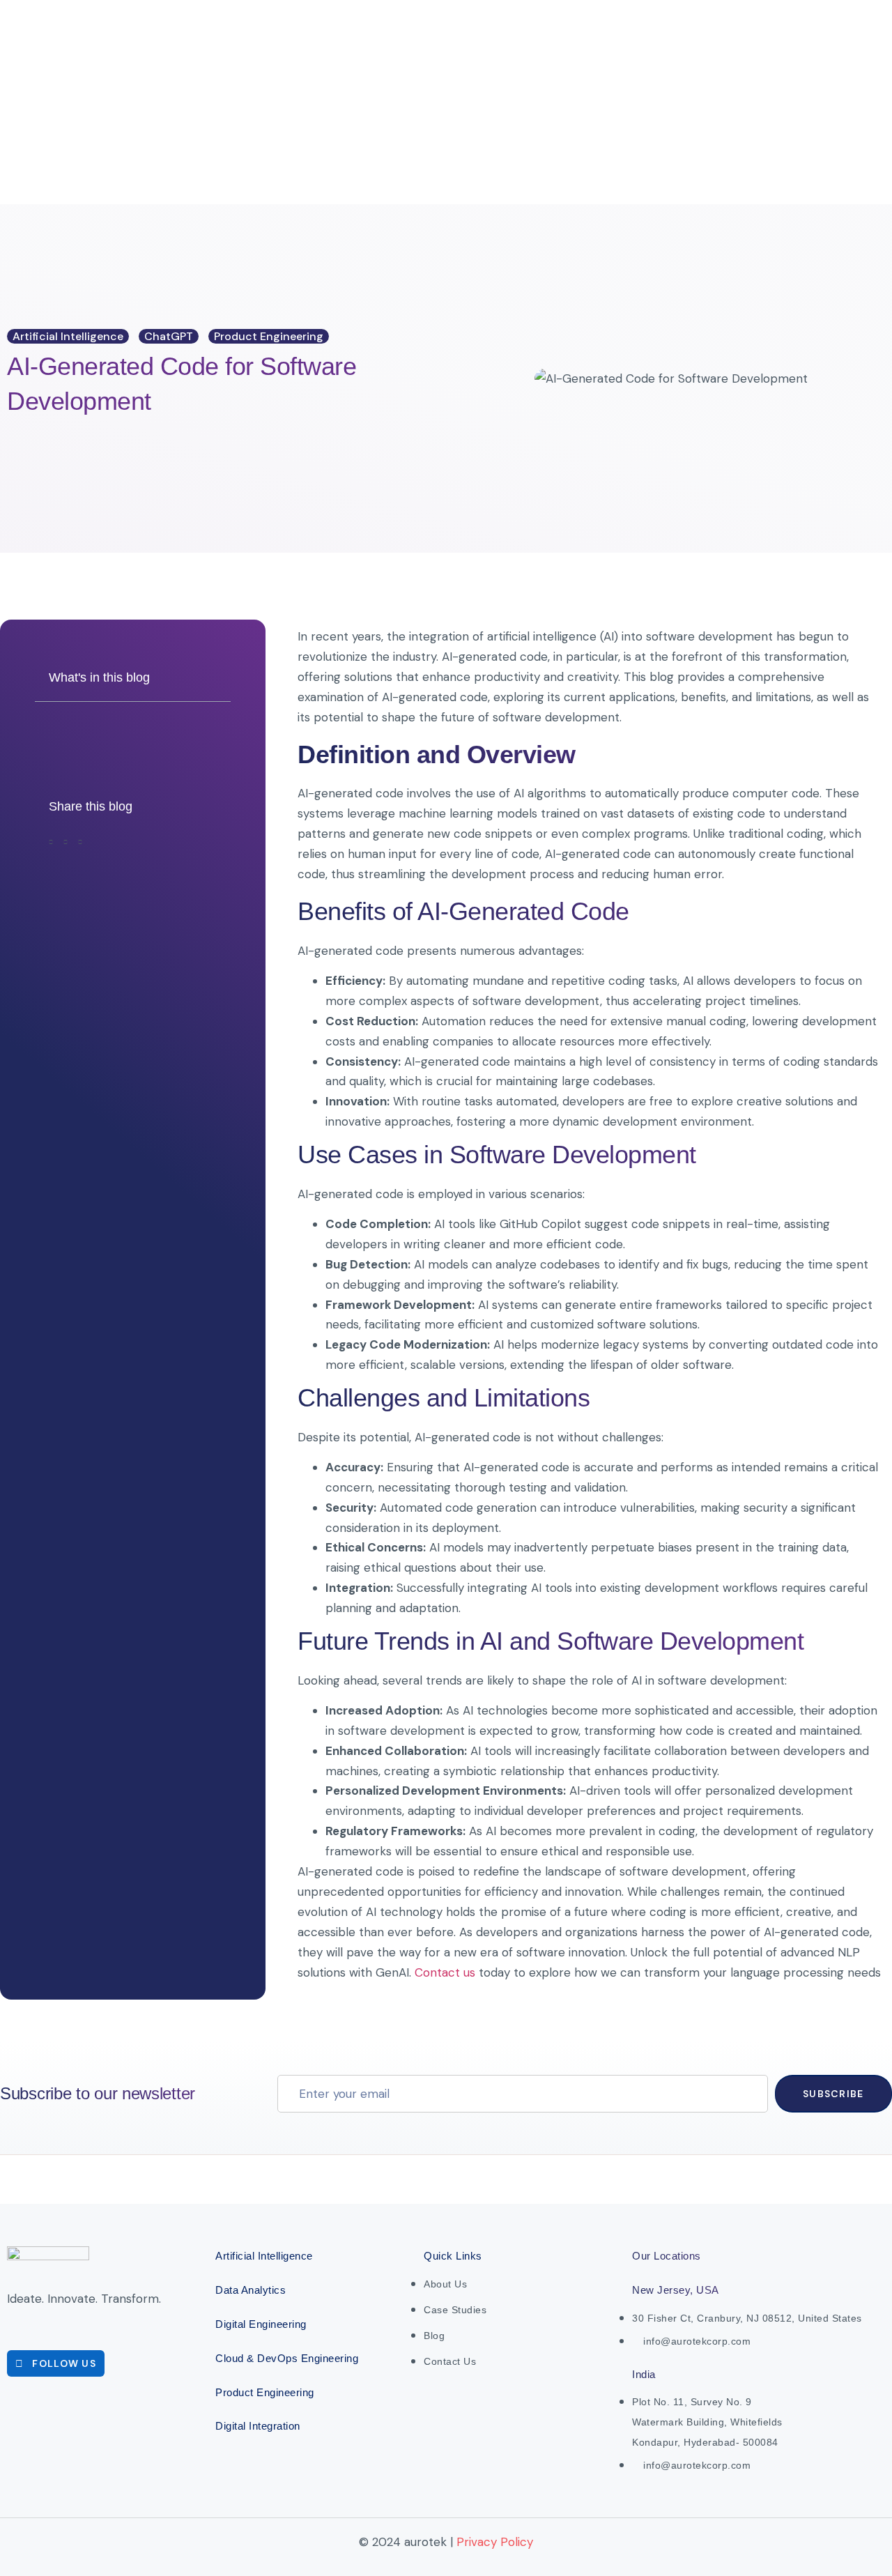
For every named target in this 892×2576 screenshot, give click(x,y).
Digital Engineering (261, 2324)
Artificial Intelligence (264, 2256)
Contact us (445, 1972)
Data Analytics (251, 2290)
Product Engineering (265, 2392)
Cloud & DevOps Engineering (287, 2358)
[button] (51, 845)
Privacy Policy (495, 2542)
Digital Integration (258, 2426)
